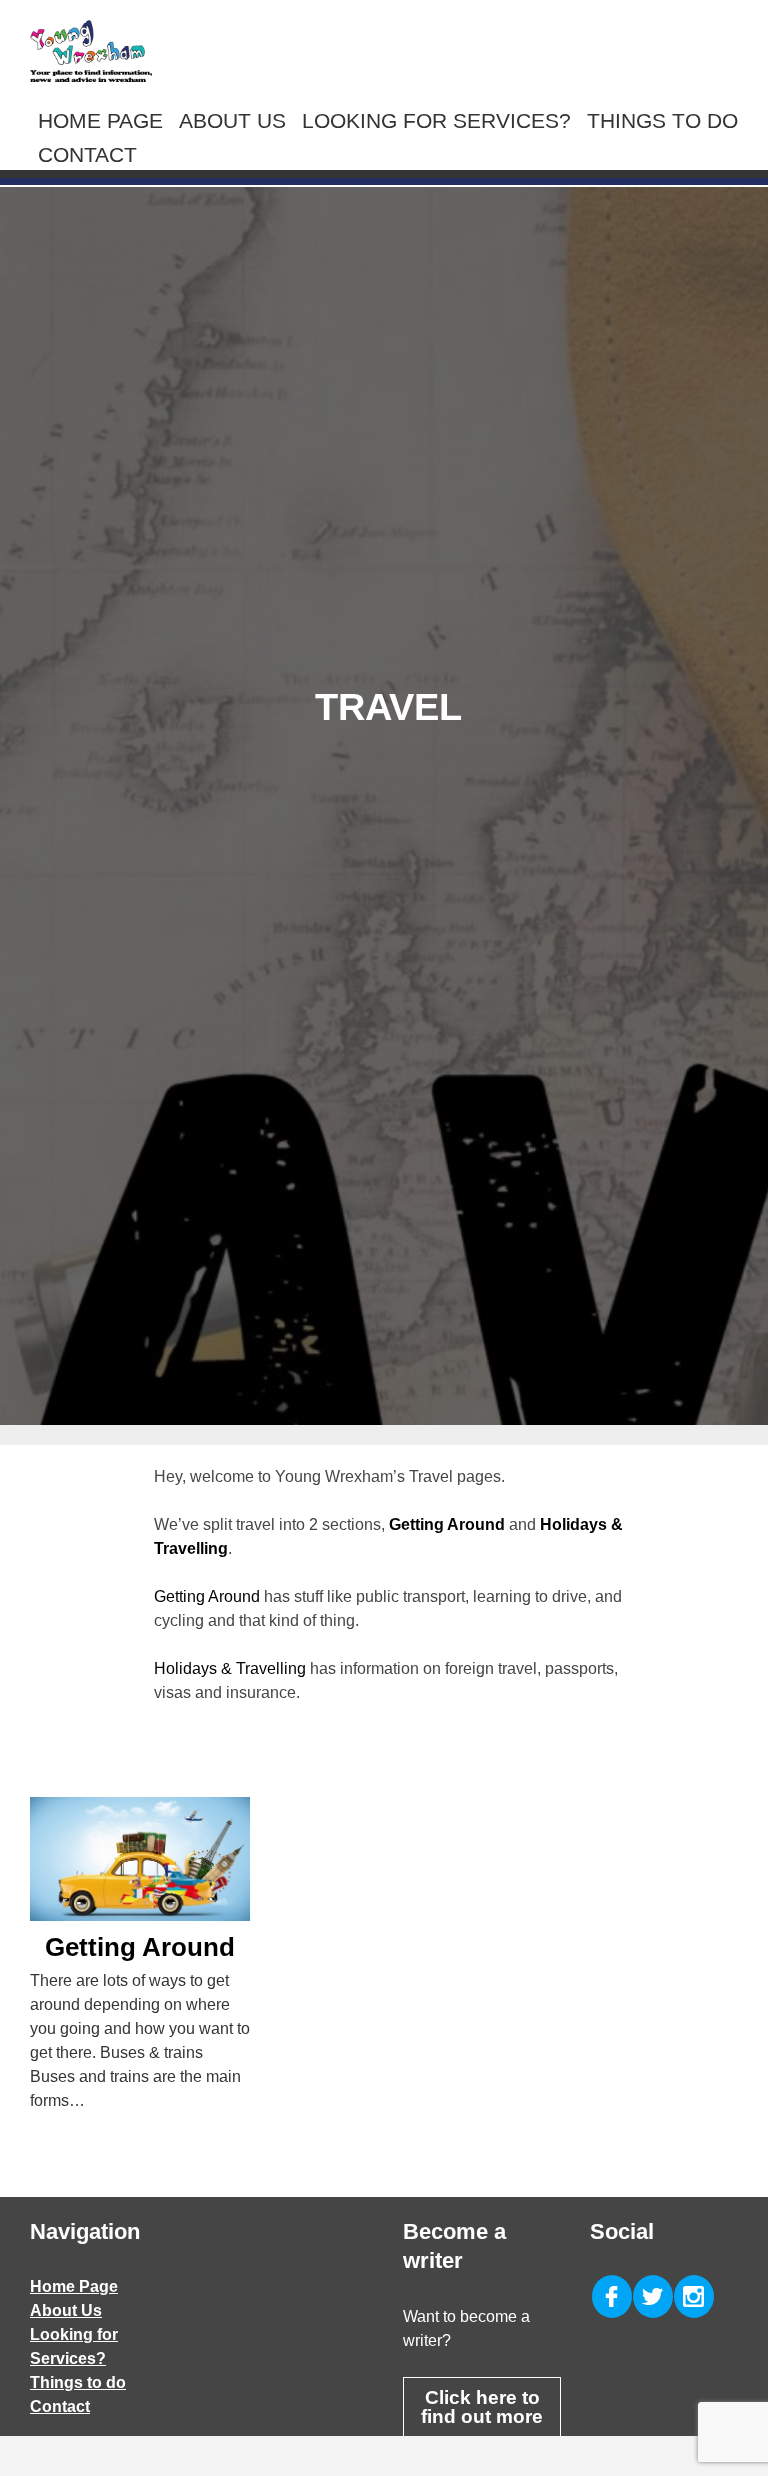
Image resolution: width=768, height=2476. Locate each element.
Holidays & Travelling (230, 1668)
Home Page (100, 120)
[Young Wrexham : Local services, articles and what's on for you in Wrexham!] (91, 51)
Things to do (662, 120)
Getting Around (207, 1596)
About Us (232, 120)
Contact (87, 154)
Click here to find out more (482, 2407)
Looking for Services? (436, 120)
